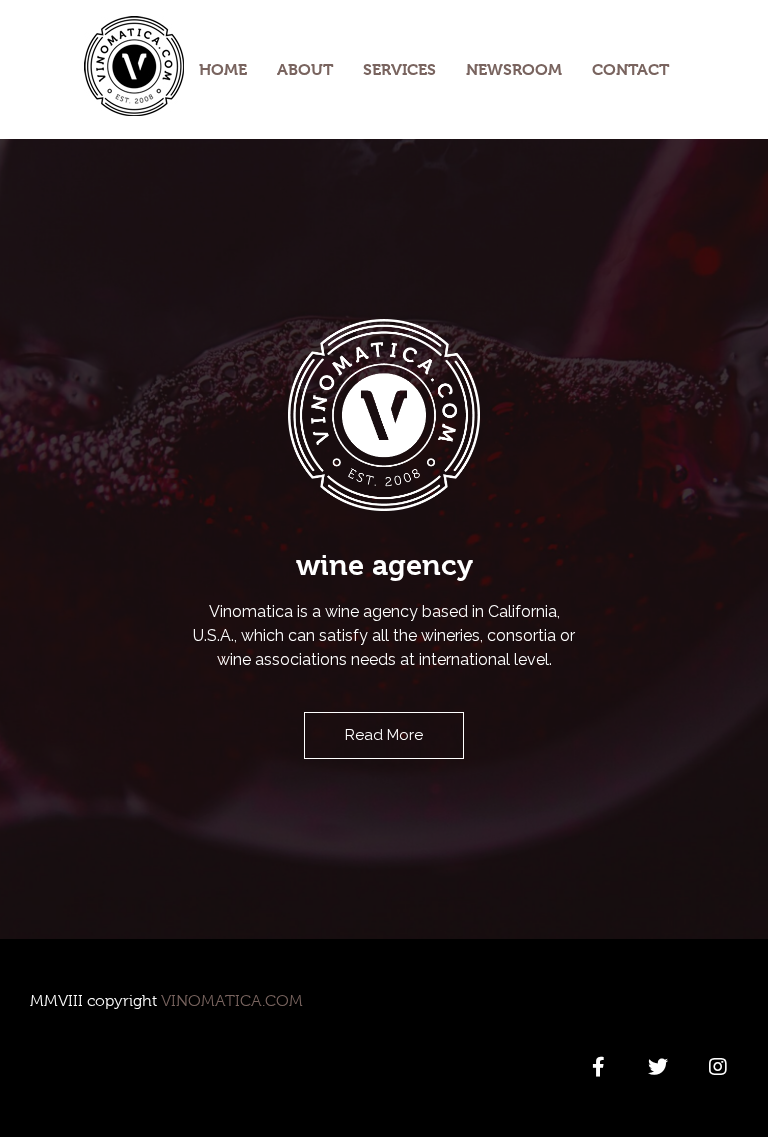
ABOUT (305, 69)
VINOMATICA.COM (232, 1001)
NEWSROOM (514, 69)
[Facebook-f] (598, 1067)
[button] (384, 735)
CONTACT (630, 69)
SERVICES (399, 69)
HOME (223, 69)
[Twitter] (658, 1067)
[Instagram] (718, 1067)
